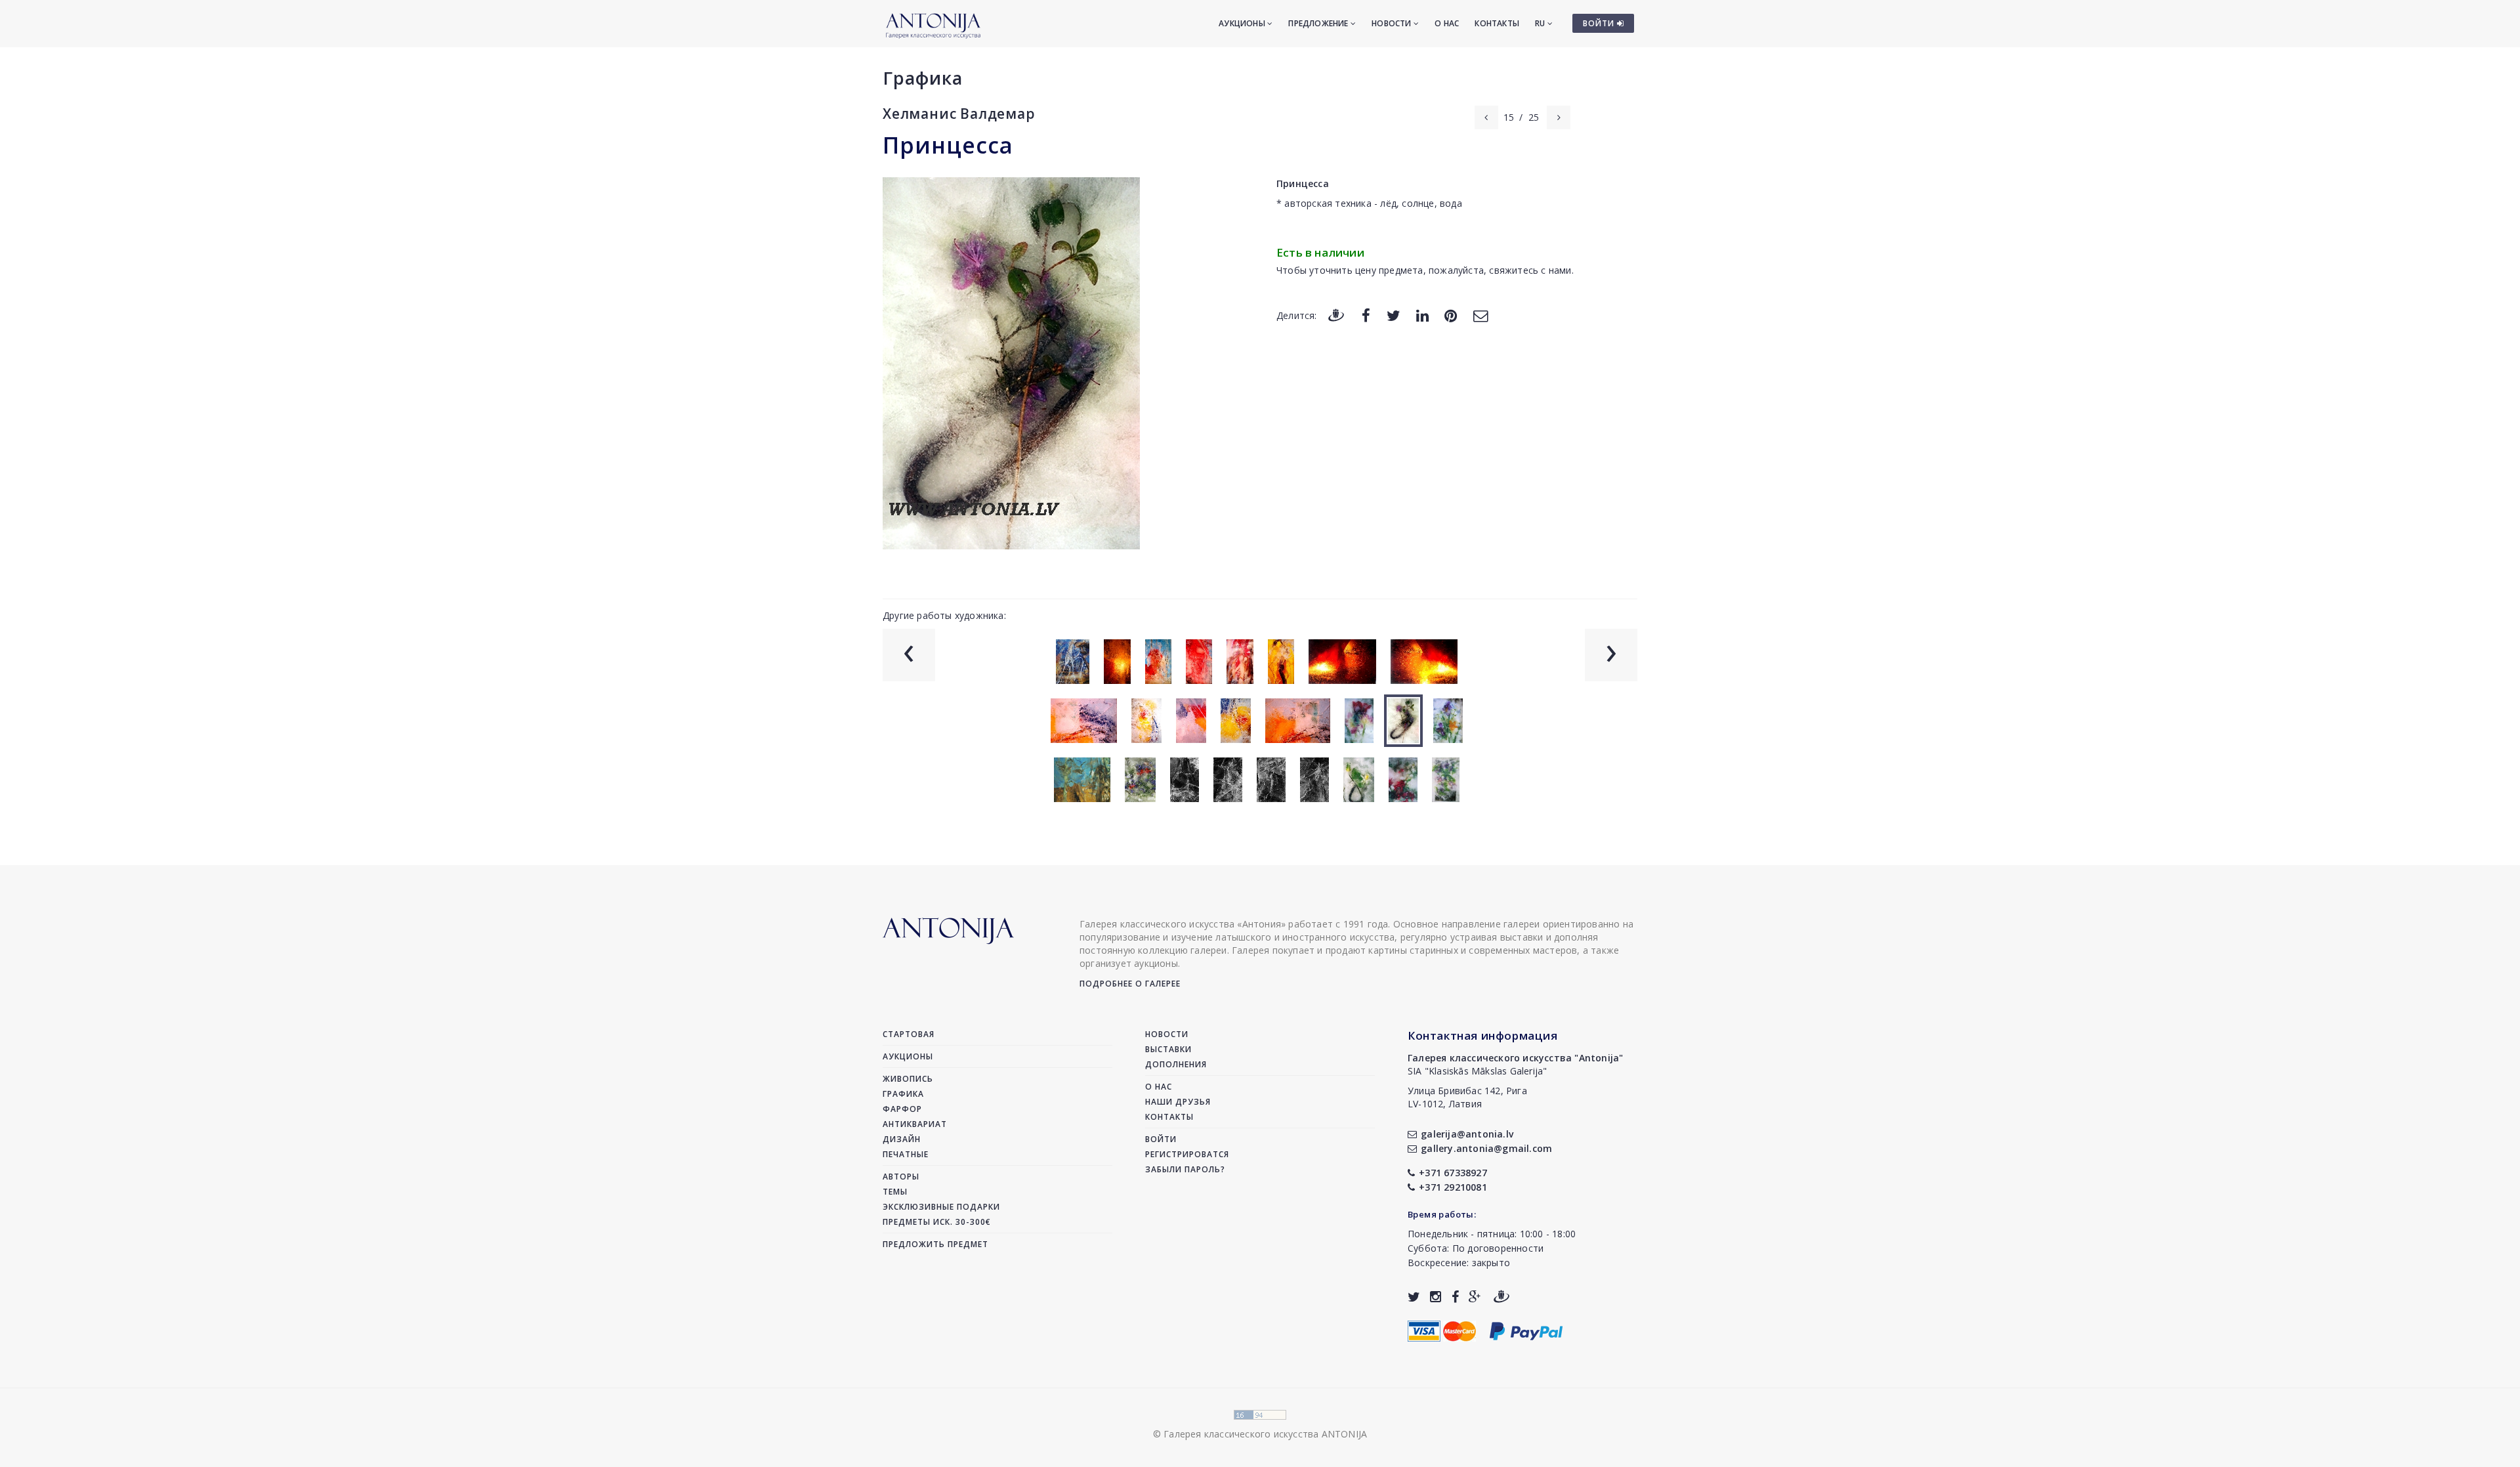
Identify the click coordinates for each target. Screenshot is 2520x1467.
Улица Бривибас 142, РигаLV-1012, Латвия (1467, 1097)
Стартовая (909, 1034)
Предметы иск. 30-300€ (937, 1222)
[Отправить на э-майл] (1480, 315)
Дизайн (902, 1139)
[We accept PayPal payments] (1526, 1329)
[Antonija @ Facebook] (1455, 1297)
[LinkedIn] (1422, 315)
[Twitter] (1394, 315)
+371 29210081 (1453, 1187)
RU (1541, 23)
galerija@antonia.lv (1467, 1134)
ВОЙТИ (1600, 23)
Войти (1161, 1139)
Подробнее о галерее (1130, 984)
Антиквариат (915, 1124)
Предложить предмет (935, 1244)
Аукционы (1243, 23)
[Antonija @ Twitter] (1414, 1297)
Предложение (1319, 23)
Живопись (908, 1079)
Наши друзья (1178, 1102)
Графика (923, 78)
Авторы (901, 1177)
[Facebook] (1366, 315)
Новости (1393, 23)
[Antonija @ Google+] (1475, 1297)
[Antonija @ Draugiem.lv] (1501, 1297)
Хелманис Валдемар (959, 114)
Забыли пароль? (1185, 1169)
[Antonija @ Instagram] (1436, 1297)
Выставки (1168, 1049)
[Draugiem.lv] (1336, 315)
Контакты (1497, 23)
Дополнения (1176, 1064)
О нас (1447, 23)
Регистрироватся (1187, 1154)
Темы (895, 1192)
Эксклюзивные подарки (941, 1207)
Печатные (906, 1154)
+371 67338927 (1453, 1173)
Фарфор (902, 1109)
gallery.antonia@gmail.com (1486, 1148)
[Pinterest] (1451, 315)
